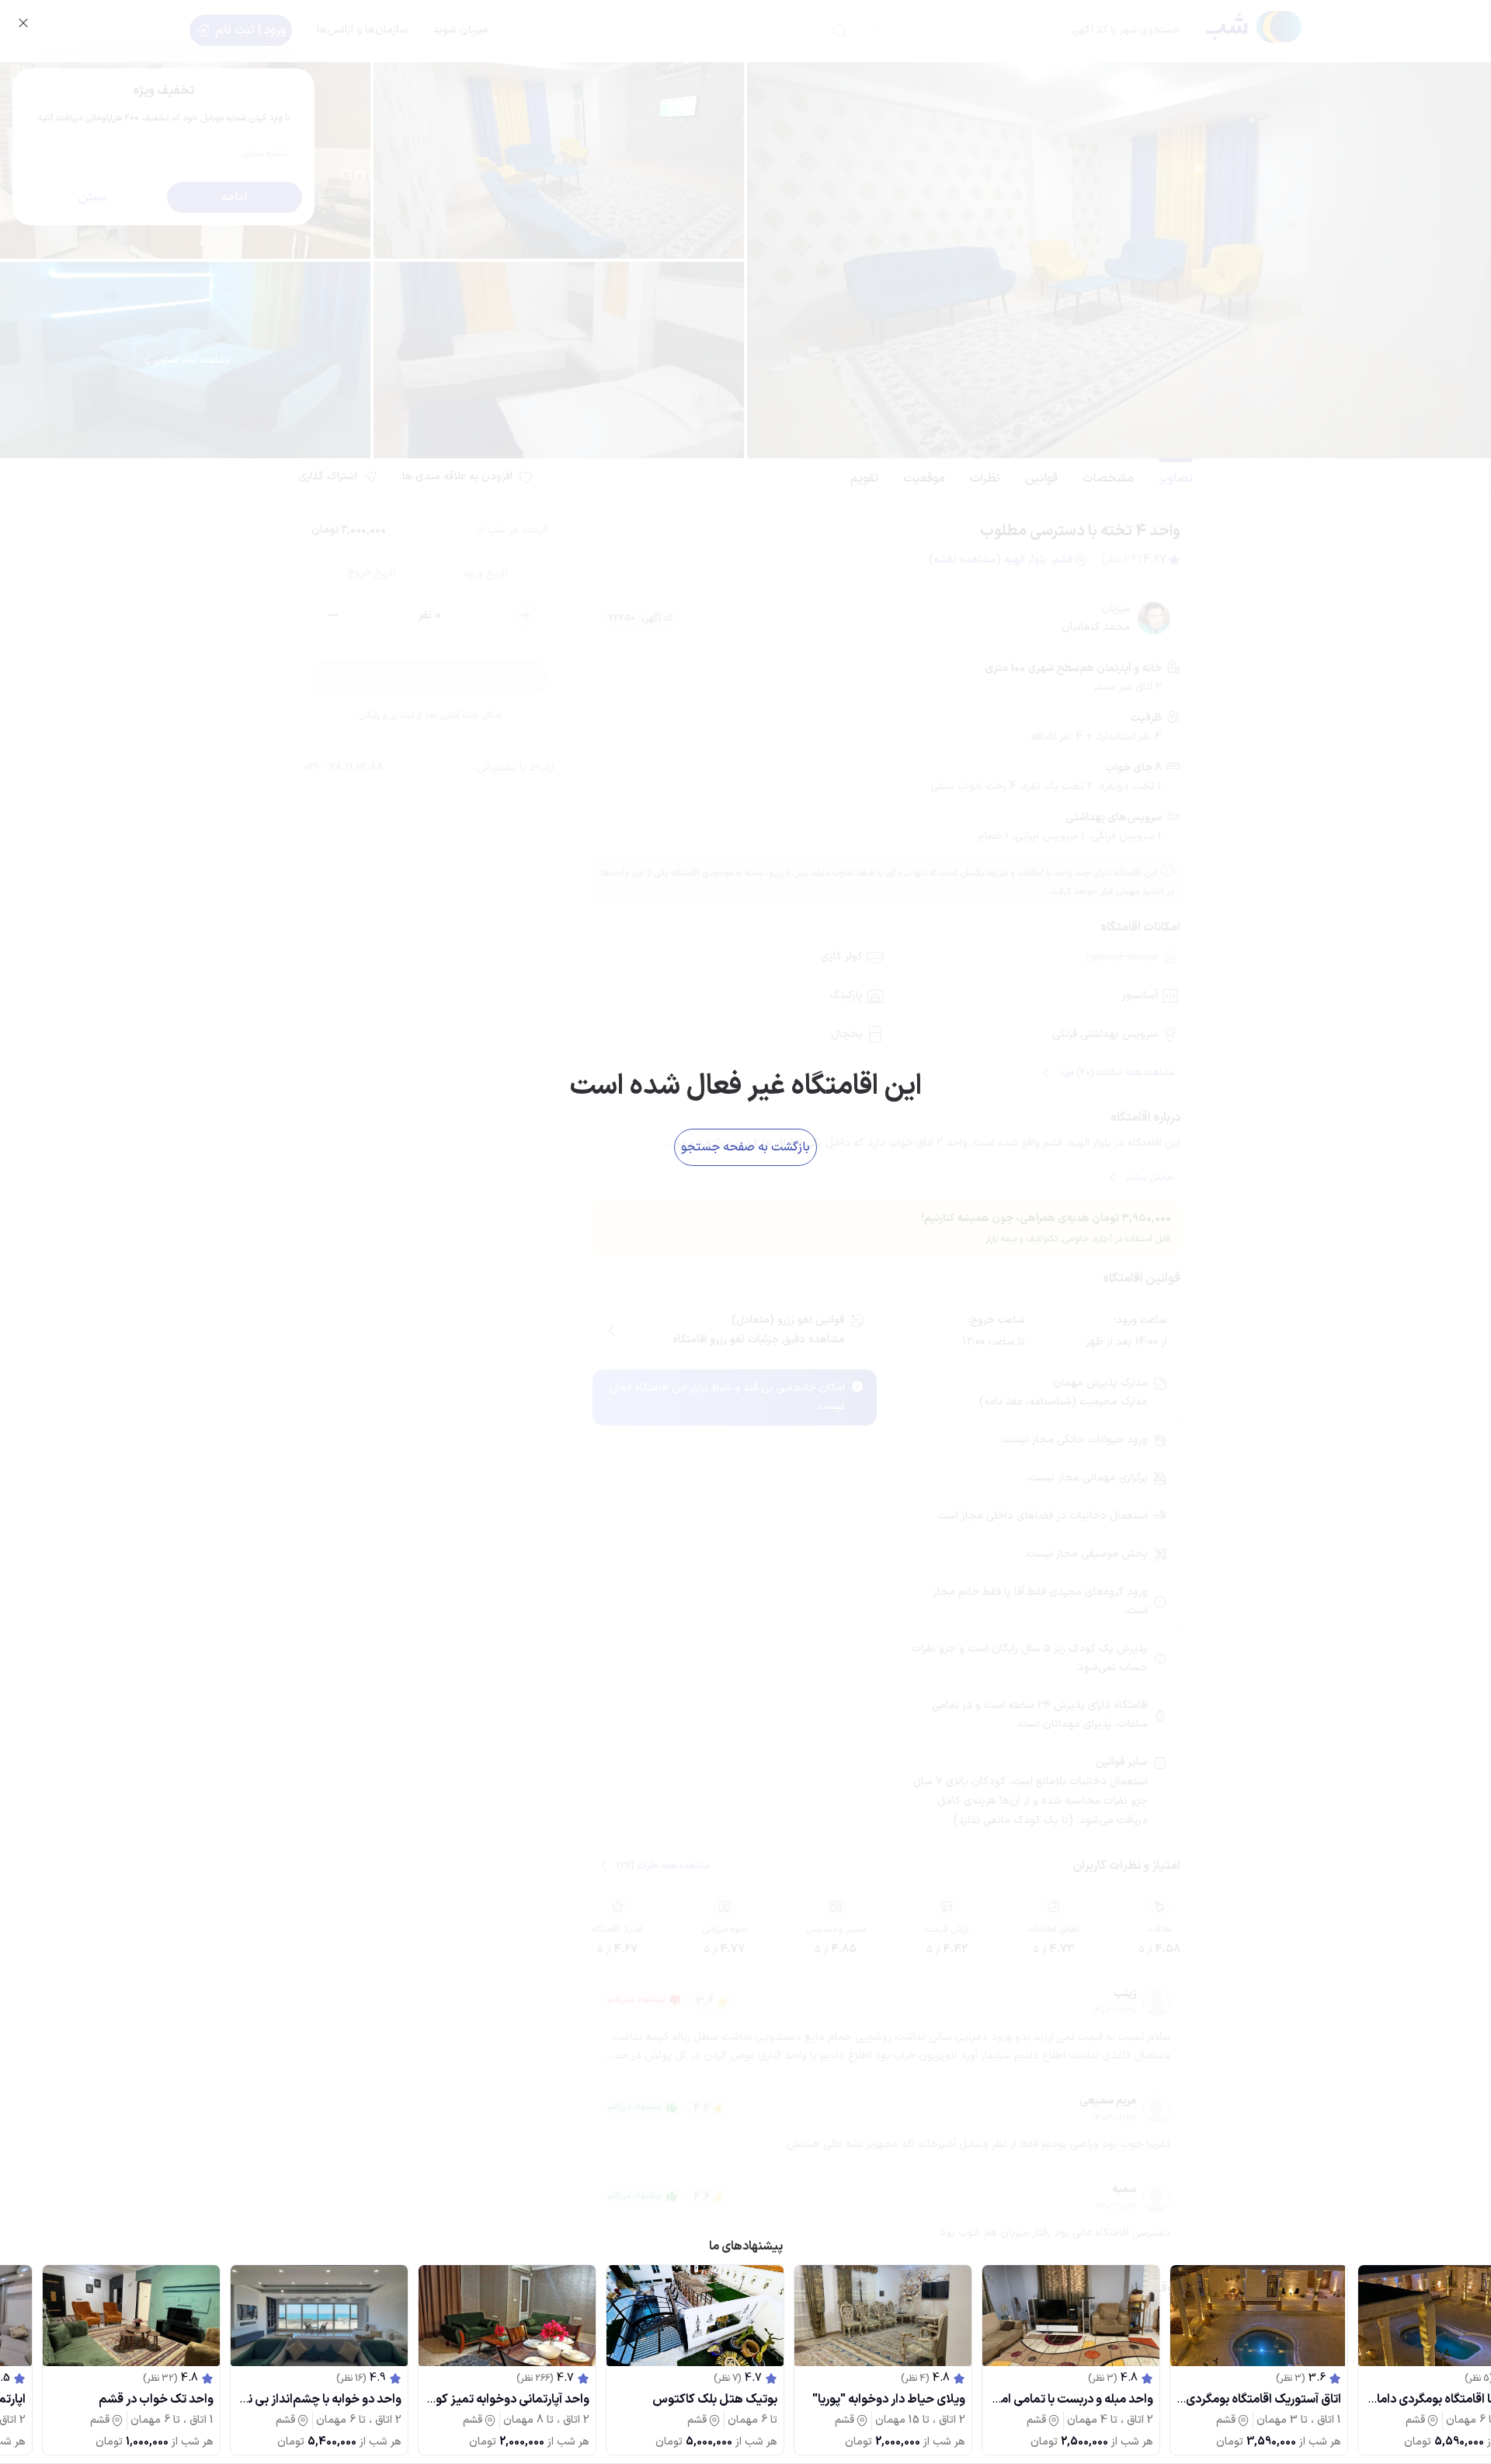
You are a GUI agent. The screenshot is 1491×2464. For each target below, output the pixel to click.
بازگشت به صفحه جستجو (745, 1147)
